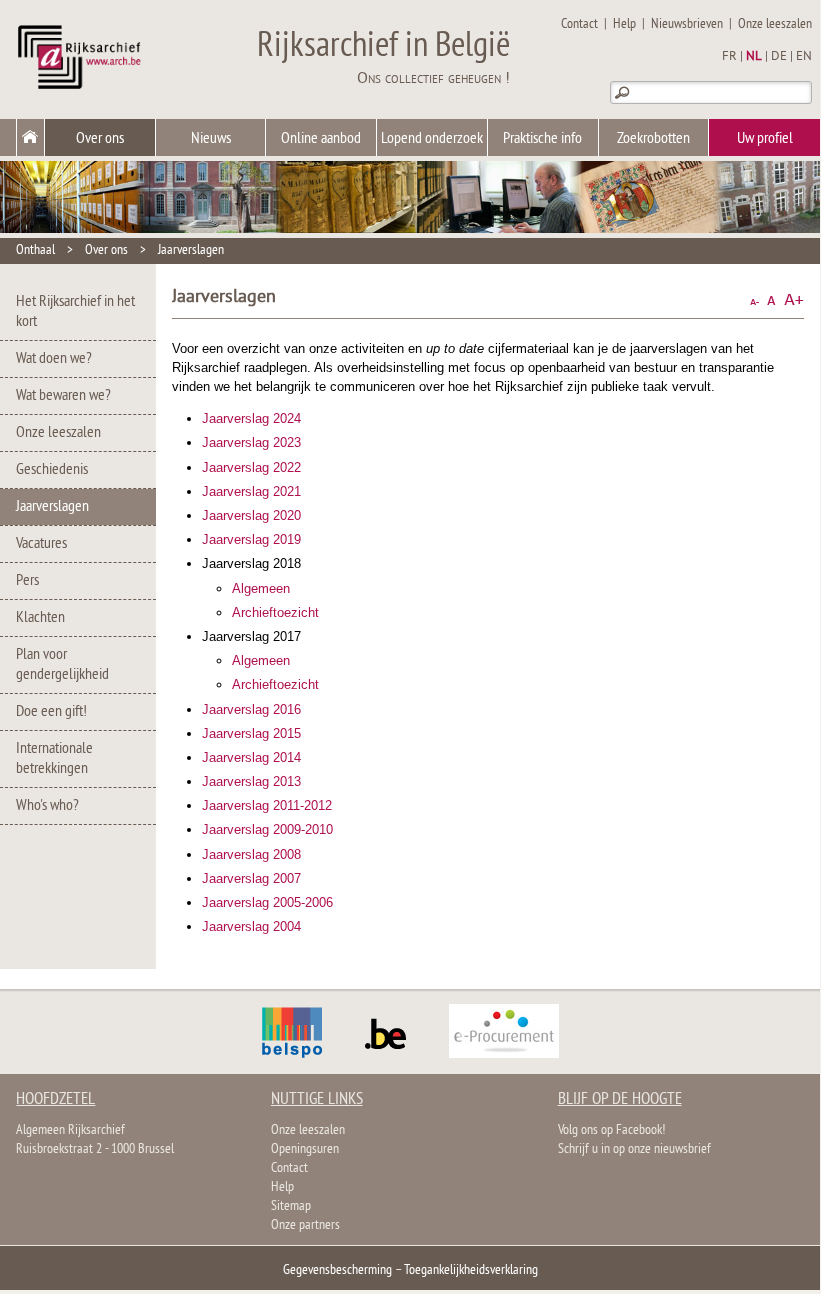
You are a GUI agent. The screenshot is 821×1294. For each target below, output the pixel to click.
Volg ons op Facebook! (611, 1130)
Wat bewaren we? (63, 396)
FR (729, 57)
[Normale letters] (771, 300)
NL (754, 57)
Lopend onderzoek (432, 139)
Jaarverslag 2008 (251, 854)
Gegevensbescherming (337, 1270)
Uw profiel (765, 139)
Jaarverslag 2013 (251, 781)
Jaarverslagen (191, 250)
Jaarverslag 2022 (251, 467)
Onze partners (305, 1225)
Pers (27, 581)
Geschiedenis (52, 470)
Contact (579, 24)
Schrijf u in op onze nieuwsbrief (634, 1149)
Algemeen (261, 588)
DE (779, 57)
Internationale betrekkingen (54, 759)
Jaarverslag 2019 (251, 539)
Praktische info (542, 139)
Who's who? (47, 806)
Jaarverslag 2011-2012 (267, 805)
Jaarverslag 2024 (251, 418)
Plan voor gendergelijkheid (62, 665)
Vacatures (41, 544)
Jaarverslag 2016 (251, 709)
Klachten (40, 618)
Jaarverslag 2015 (251, 733)
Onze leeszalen (775, 24)
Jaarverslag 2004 (251, 926)
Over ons (100, 139)
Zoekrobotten (653, 139)
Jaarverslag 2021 (251, 491)
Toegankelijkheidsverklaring (471, 1270)
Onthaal (35, 250)
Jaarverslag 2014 (251, 757)
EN (804, 57)
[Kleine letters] (754, 300)
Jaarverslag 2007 (251, 878)
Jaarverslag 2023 (251, 442)
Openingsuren (305, 1149)
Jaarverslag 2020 (251, 515)
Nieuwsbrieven (687, 24)
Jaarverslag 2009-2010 (267, 829)
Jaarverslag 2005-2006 (267, 902)
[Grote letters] (794, 300)
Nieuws (211, 139)
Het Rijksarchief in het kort (75, 312)
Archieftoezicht (275, 612)
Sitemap (291, 1206)
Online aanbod (321, 139)
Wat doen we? (54, 359)
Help (624, 24)
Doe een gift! (51, 712)
